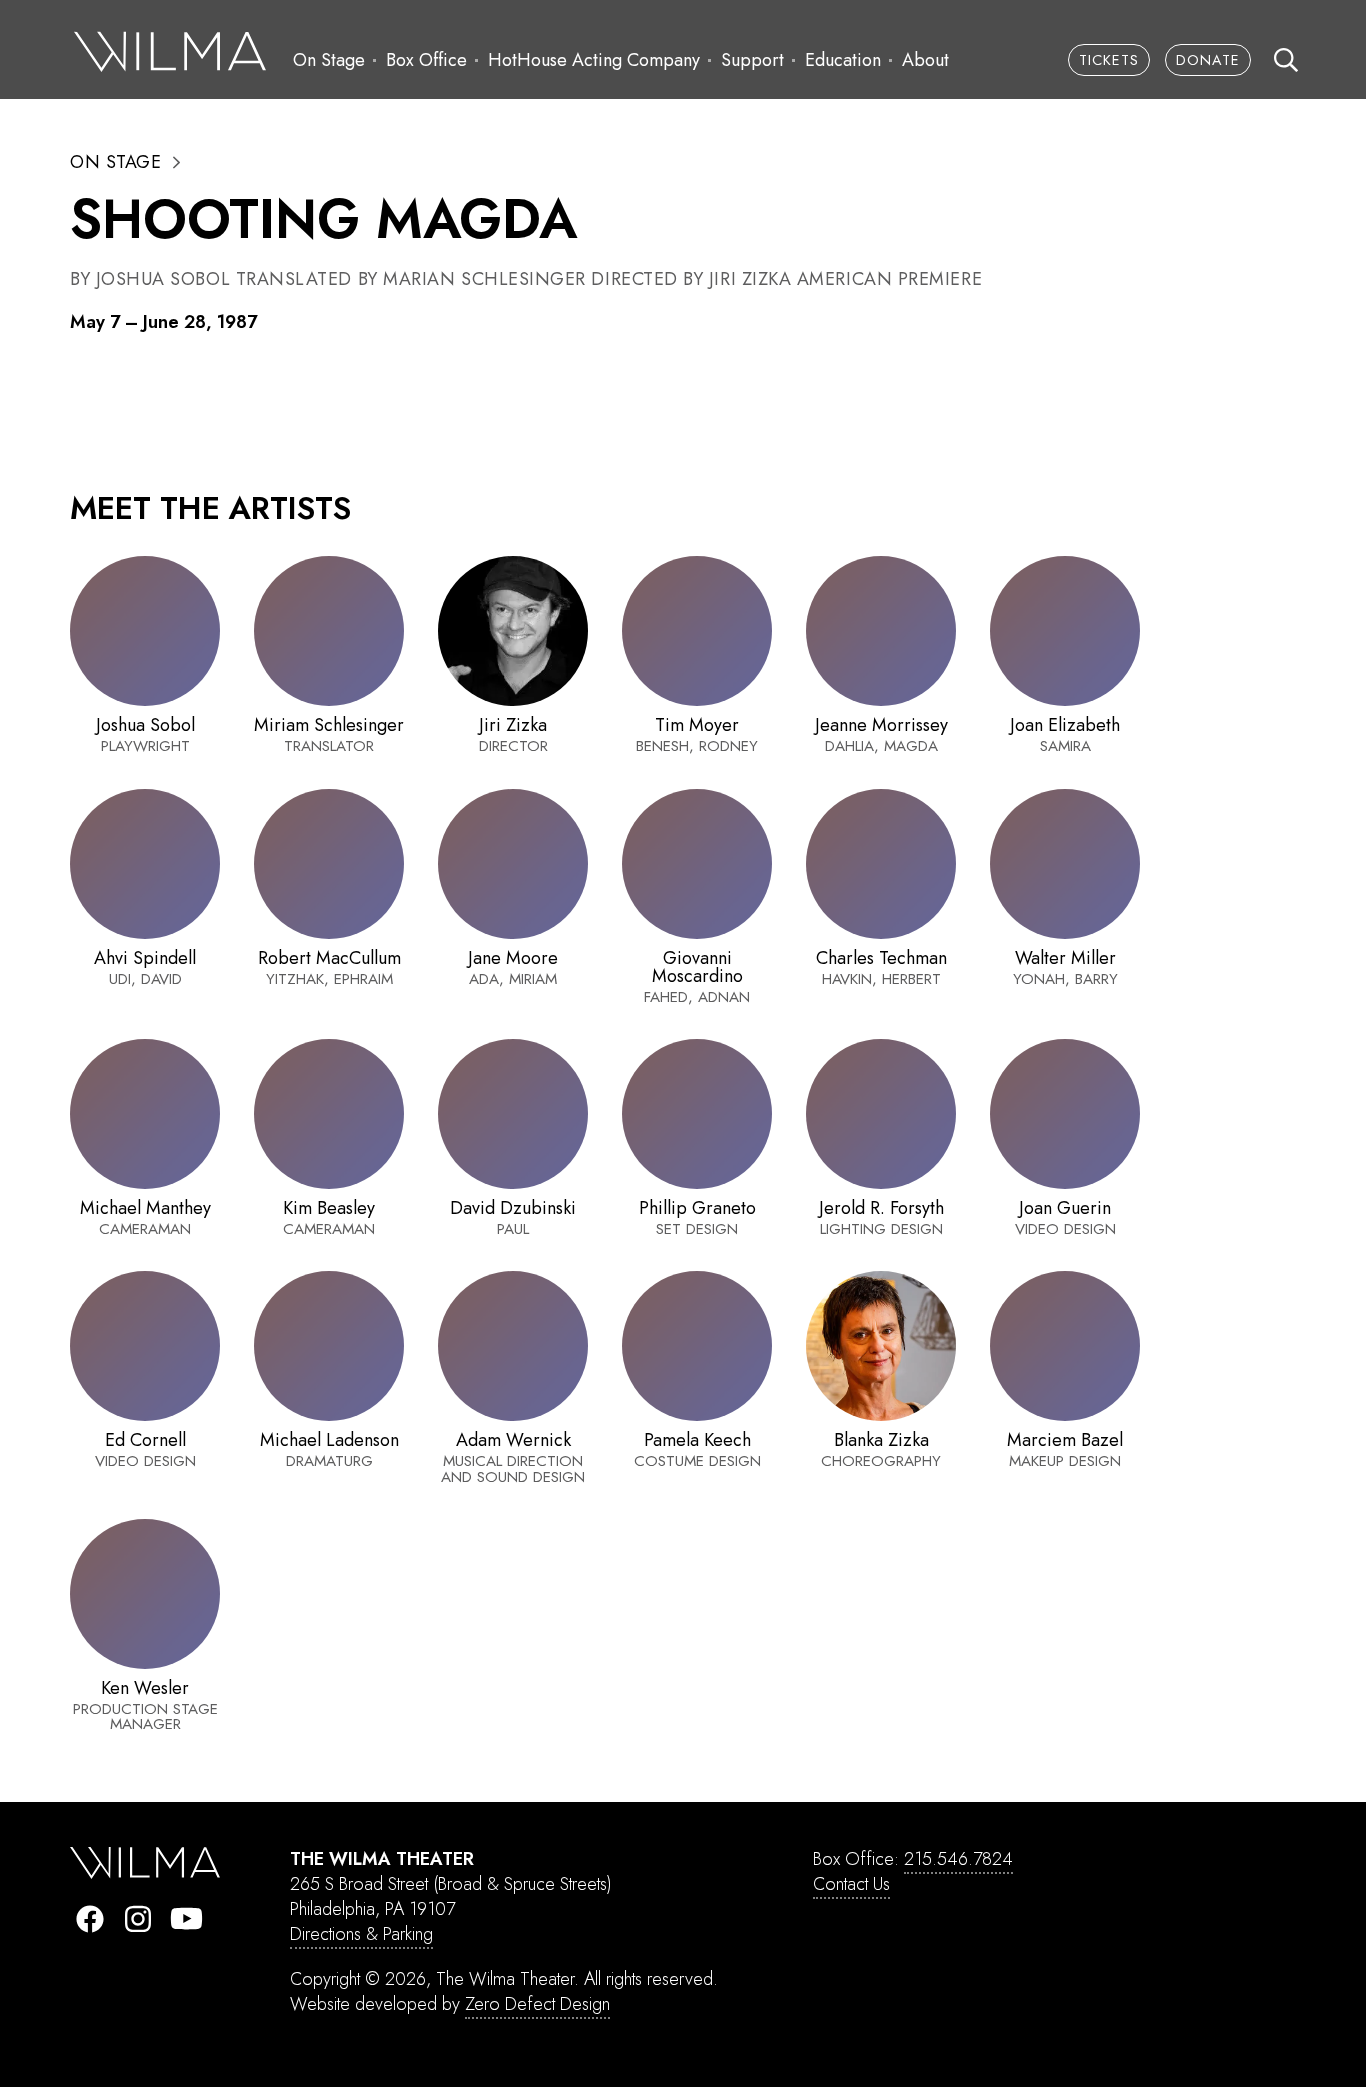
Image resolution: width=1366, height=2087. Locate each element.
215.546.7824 (958, 1859)
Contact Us (851, 1884)
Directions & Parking (361, 1934)
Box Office (426, 60)
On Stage (329, 60)
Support (752, 60)
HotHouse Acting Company (594, 60)
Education (843, 60)
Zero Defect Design (537, 2004)
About (925, 60)
